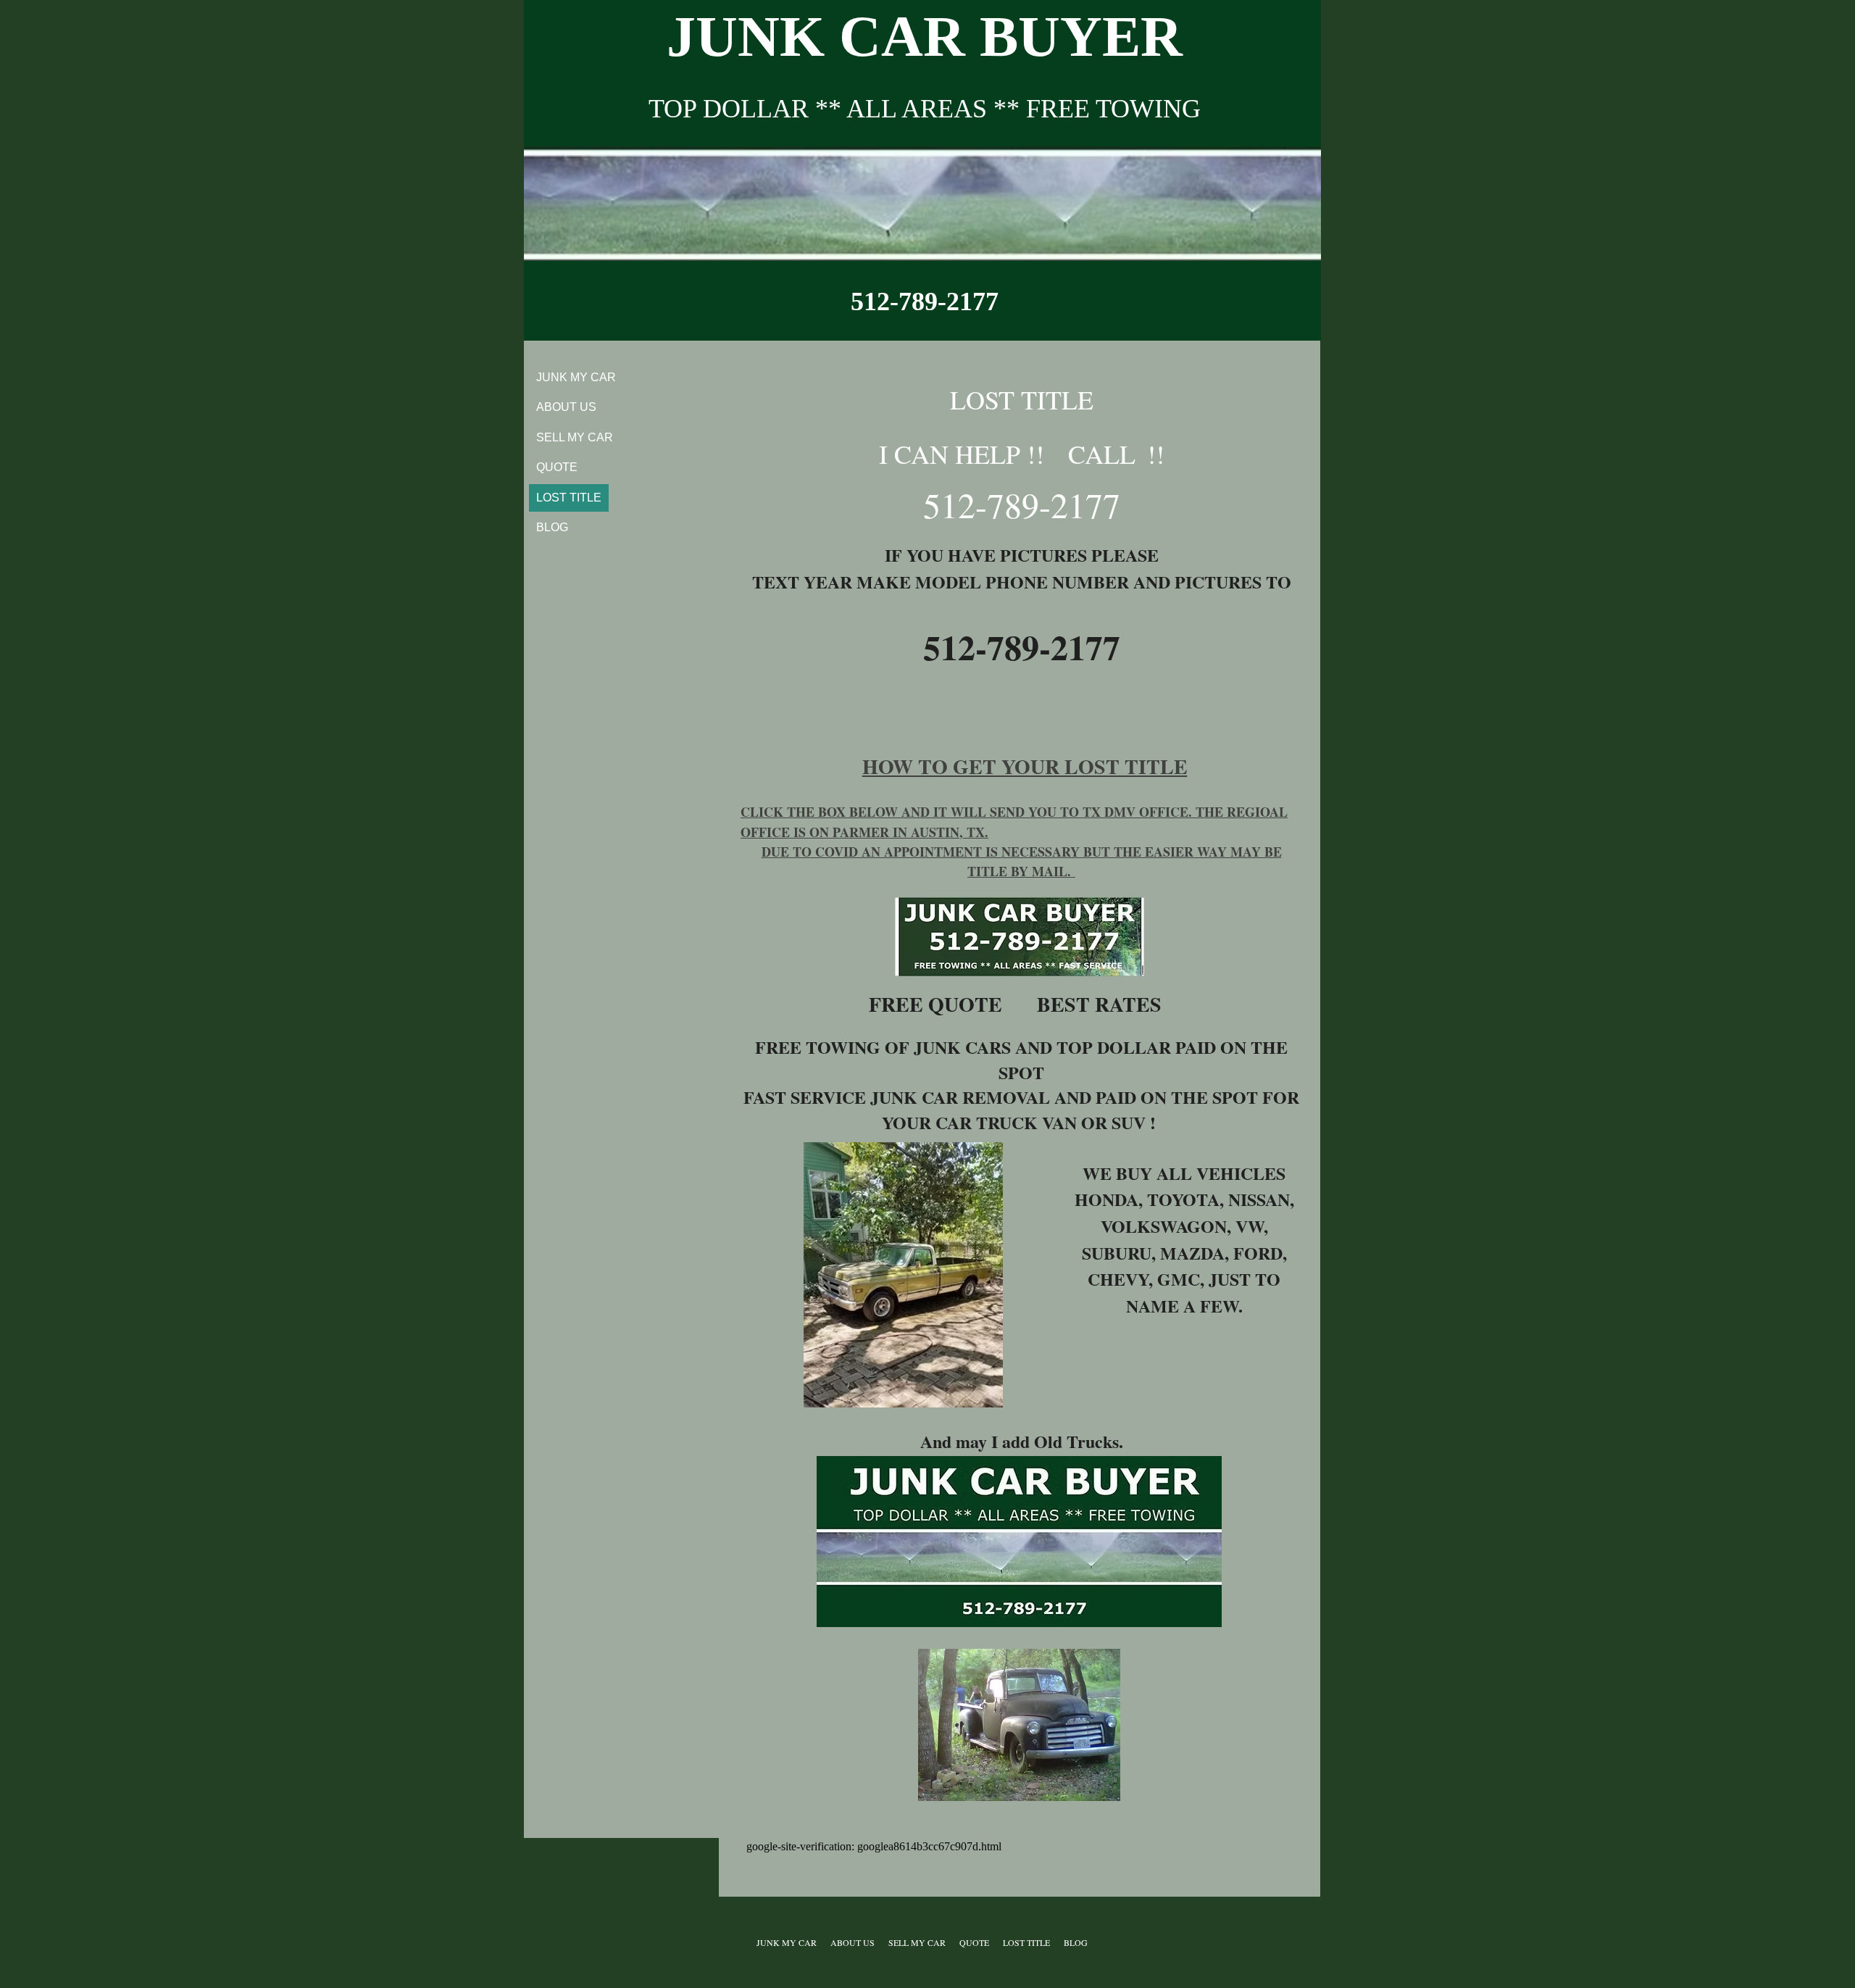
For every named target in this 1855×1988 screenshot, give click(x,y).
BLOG (552, 527)
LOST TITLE (569, 498)
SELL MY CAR (575, 437)
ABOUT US (566, 407)
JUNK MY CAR (576, 377)
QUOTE (557, 467)
